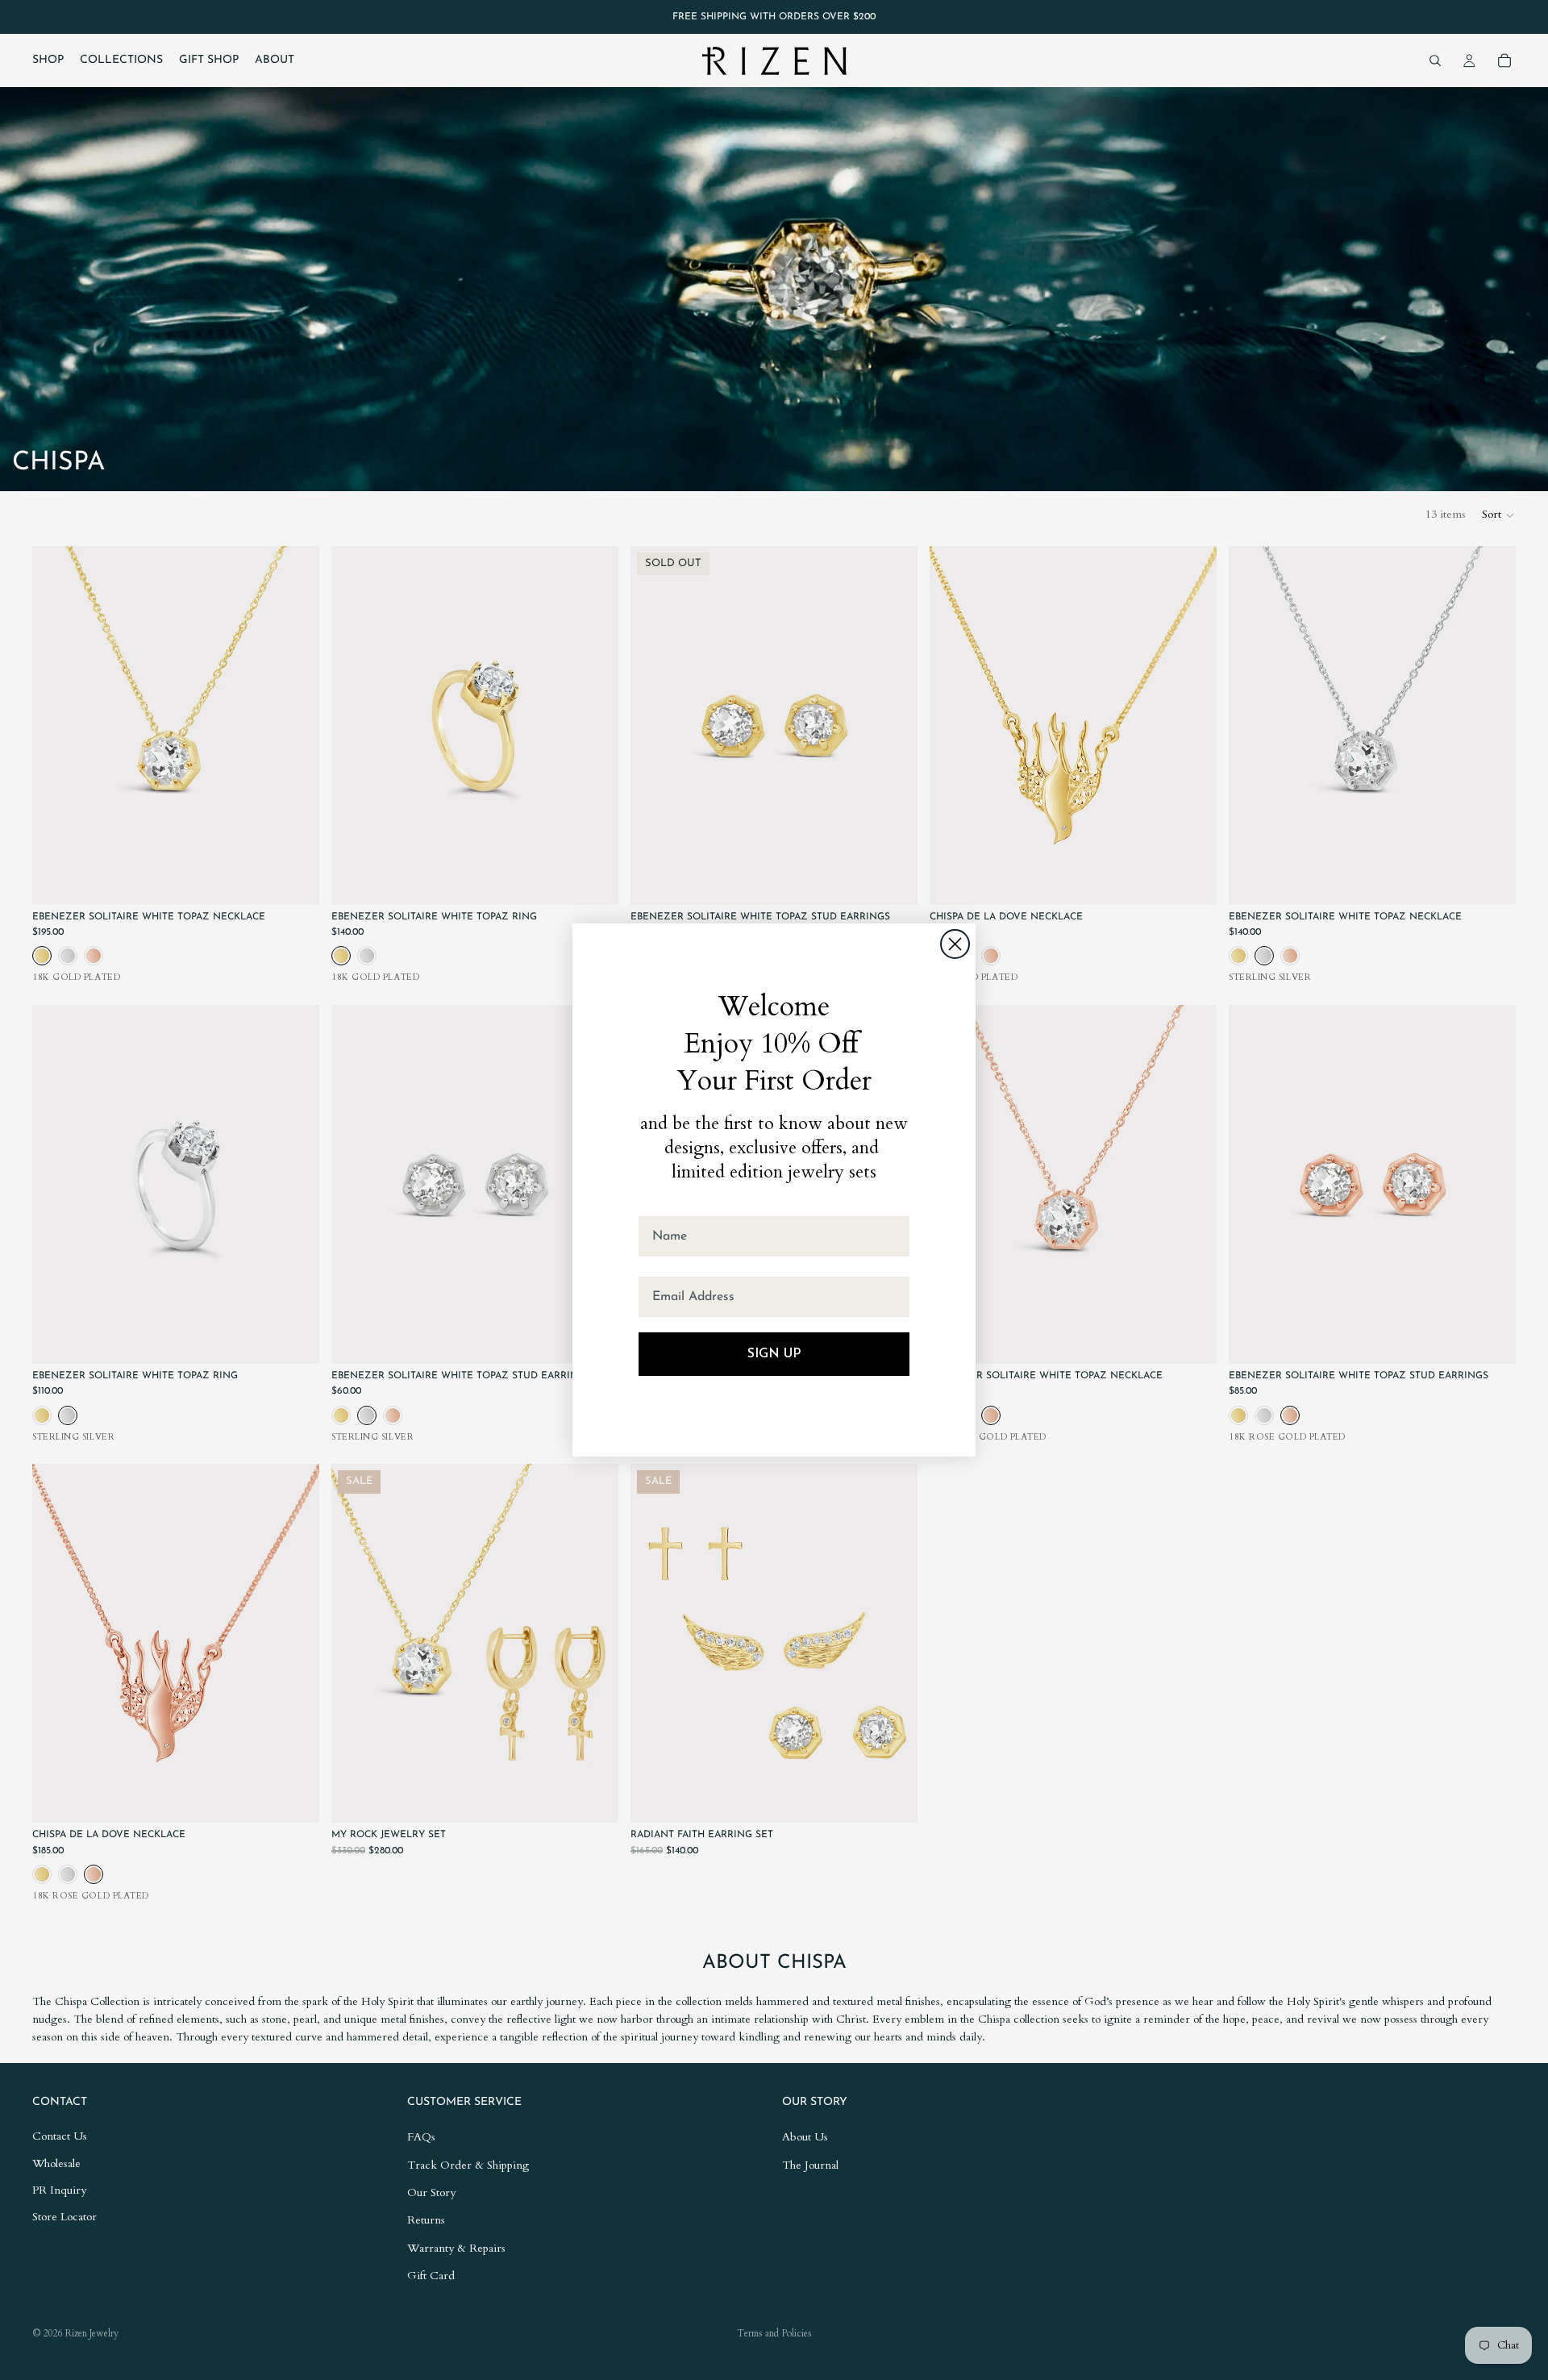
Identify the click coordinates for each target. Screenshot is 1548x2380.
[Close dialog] (955, 944)
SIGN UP (774, 1354)
